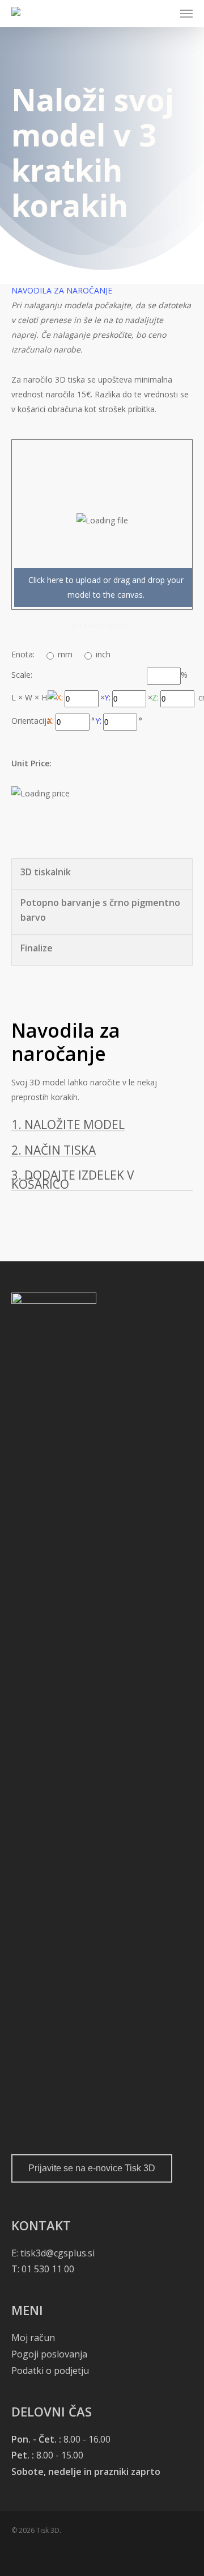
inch (103, 654)
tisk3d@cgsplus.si (58, 2253)
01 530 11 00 (47, 2269)
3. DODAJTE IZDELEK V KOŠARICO (73, 1180)
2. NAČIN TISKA (54, 1150)
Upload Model (102, 626)
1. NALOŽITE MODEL (68, 1125)
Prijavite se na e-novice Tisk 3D (92, 2168)
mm (65, 654)
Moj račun (33, 2338)
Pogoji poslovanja (49, 2354)
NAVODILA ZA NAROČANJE (62, 290)
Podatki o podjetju (50, 2371)
